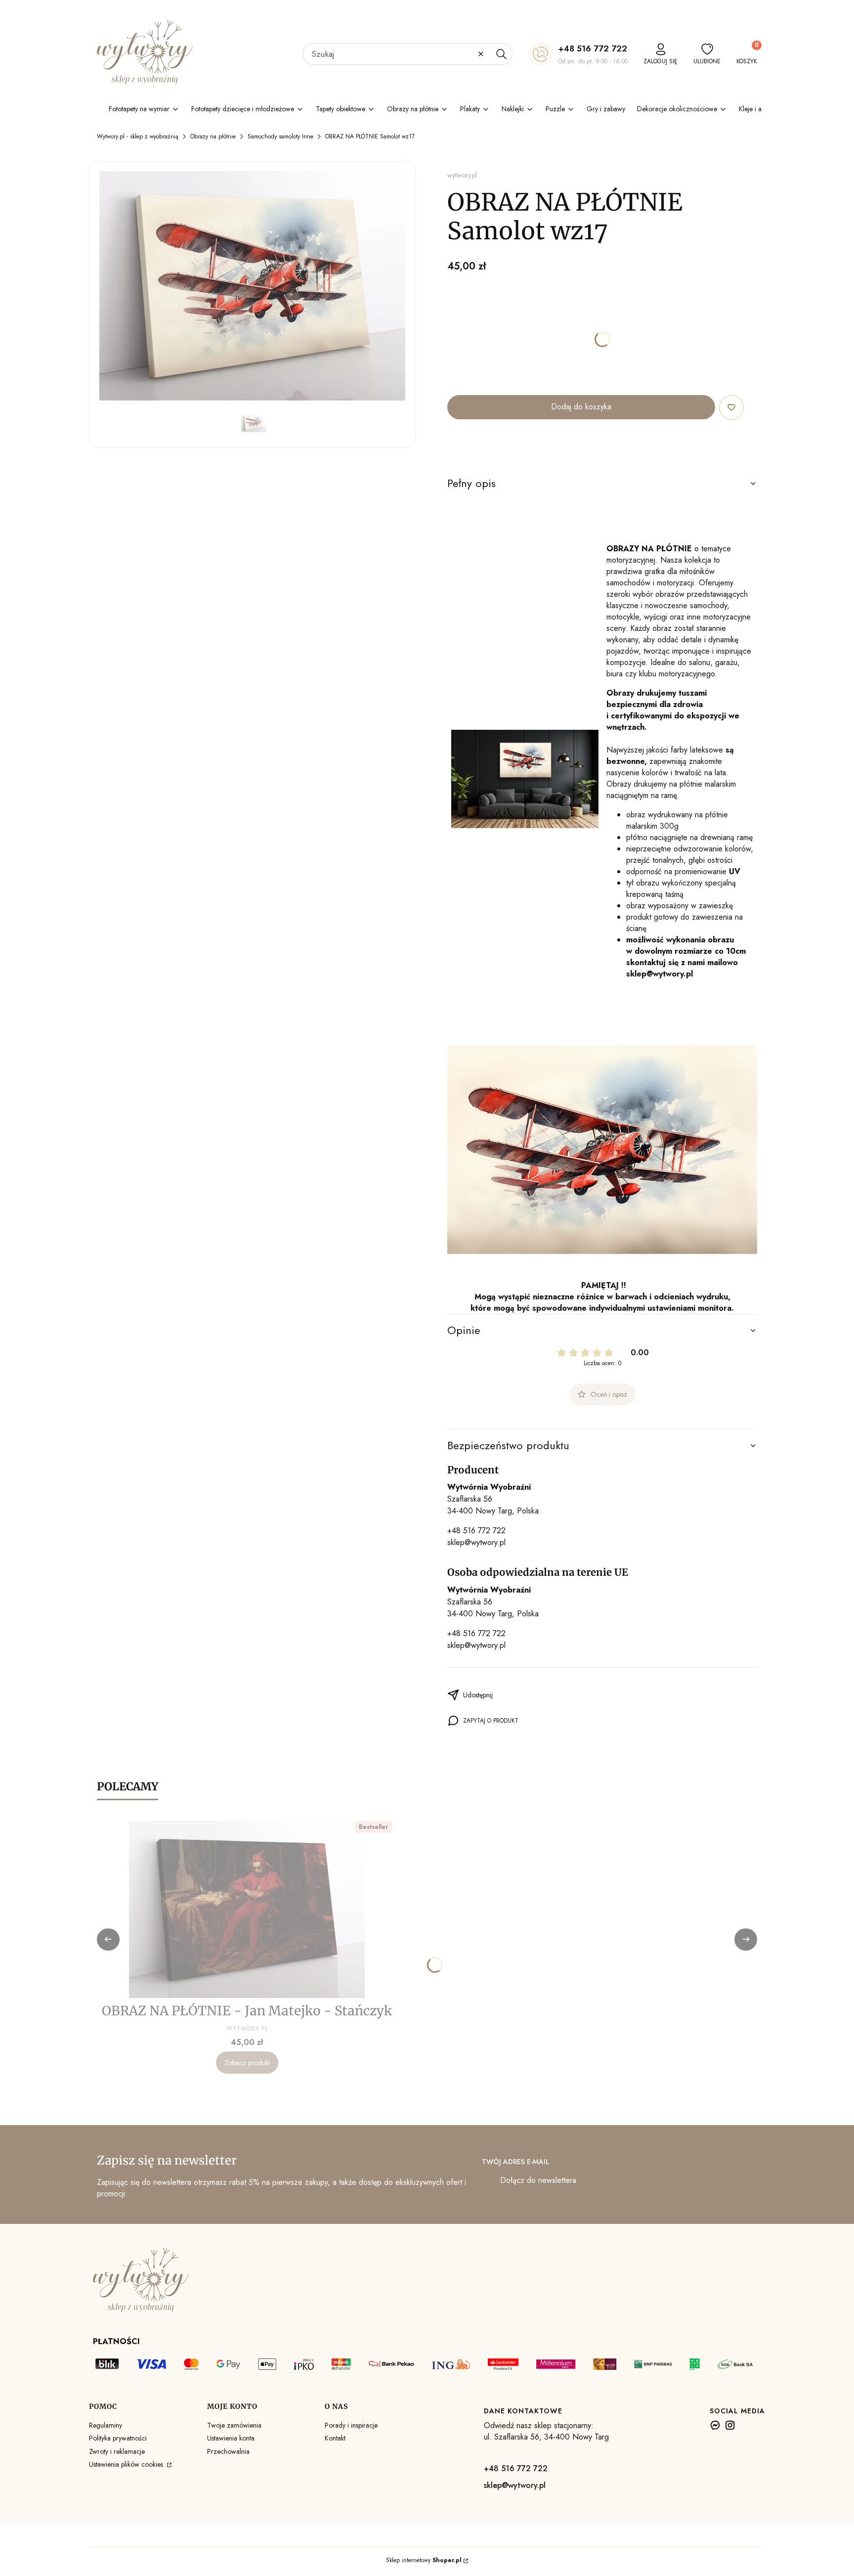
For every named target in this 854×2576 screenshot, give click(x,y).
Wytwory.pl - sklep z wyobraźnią (138, 136)
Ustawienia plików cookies (127, 2464)
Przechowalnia (228, 2451)
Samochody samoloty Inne (280, 136)
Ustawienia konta (231, 2438)
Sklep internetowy (424, 2560)
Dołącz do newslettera (538, 2180)
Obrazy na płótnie (213, 136)
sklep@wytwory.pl (476, 1542)
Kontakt (335, 2438)
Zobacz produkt (247, 2063)
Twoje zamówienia (234, 2425)
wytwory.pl (462, 175)
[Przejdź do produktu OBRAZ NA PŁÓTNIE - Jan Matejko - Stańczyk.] (247, 1910)
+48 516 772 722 (593, 48)
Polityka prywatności (118, 2438)
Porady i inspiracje (351, 2425)
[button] (501, 54)
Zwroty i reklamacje (117, 2451)
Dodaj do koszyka (581, 407)
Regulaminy (106, 2425)
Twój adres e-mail (515, 2162)
